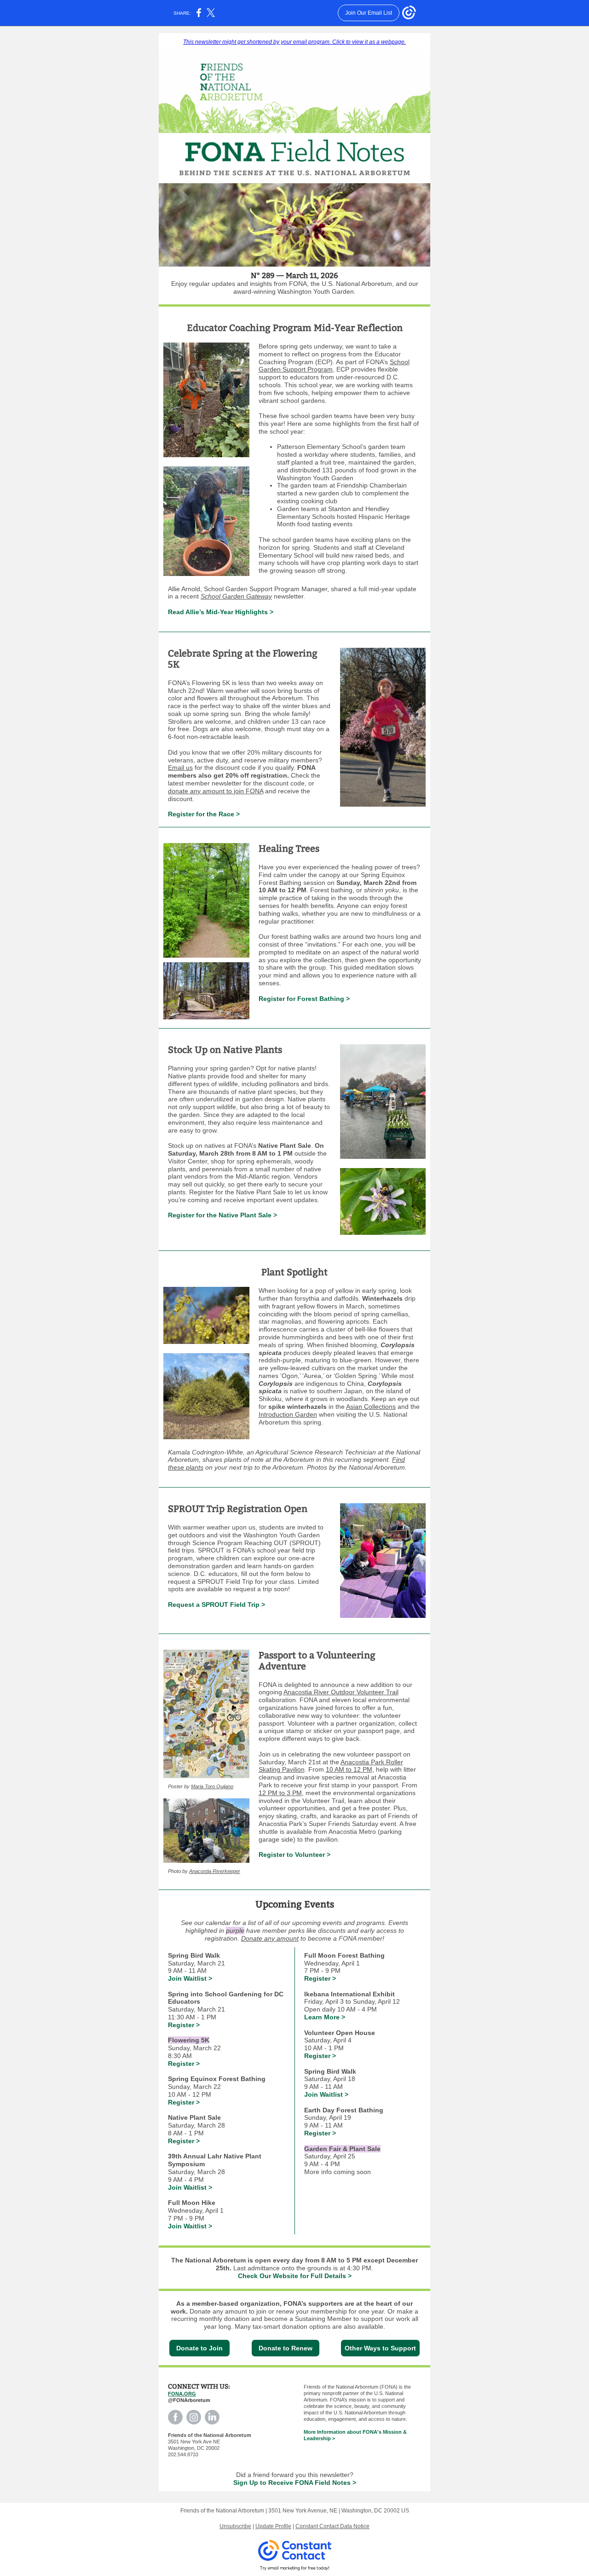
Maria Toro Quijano (212, 1786)
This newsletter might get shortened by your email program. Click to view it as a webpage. (294, 42)
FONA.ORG (182, 2394)
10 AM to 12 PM (349, 1769)
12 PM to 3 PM (280, 1793)
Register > (184, 2025)
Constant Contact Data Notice (332, 2526)
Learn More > (325, 2017)
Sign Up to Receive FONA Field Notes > (295, 2483)
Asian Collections (371, 1407)
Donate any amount (270, 1938)
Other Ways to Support (380, 2348)
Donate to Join (199, 2348)
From (410, 1785)
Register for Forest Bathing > (304, 999)
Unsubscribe (235, 2526)
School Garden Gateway (236, 596)
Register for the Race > (204, 814)
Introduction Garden (288, 1414)
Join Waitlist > (190, 1978)
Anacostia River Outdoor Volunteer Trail (341, 1692)
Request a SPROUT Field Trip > (217, 1605)
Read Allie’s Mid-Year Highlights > (221, 612)
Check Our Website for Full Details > (295, 2276)
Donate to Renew (286, 2348)
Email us (180, 768)
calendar (218, 1923)
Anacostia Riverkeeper (215, 1871)
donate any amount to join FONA (216, 791)
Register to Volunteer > (294, 1855)
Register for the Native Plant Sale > (222, 1215)
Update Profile (273, 2526)
